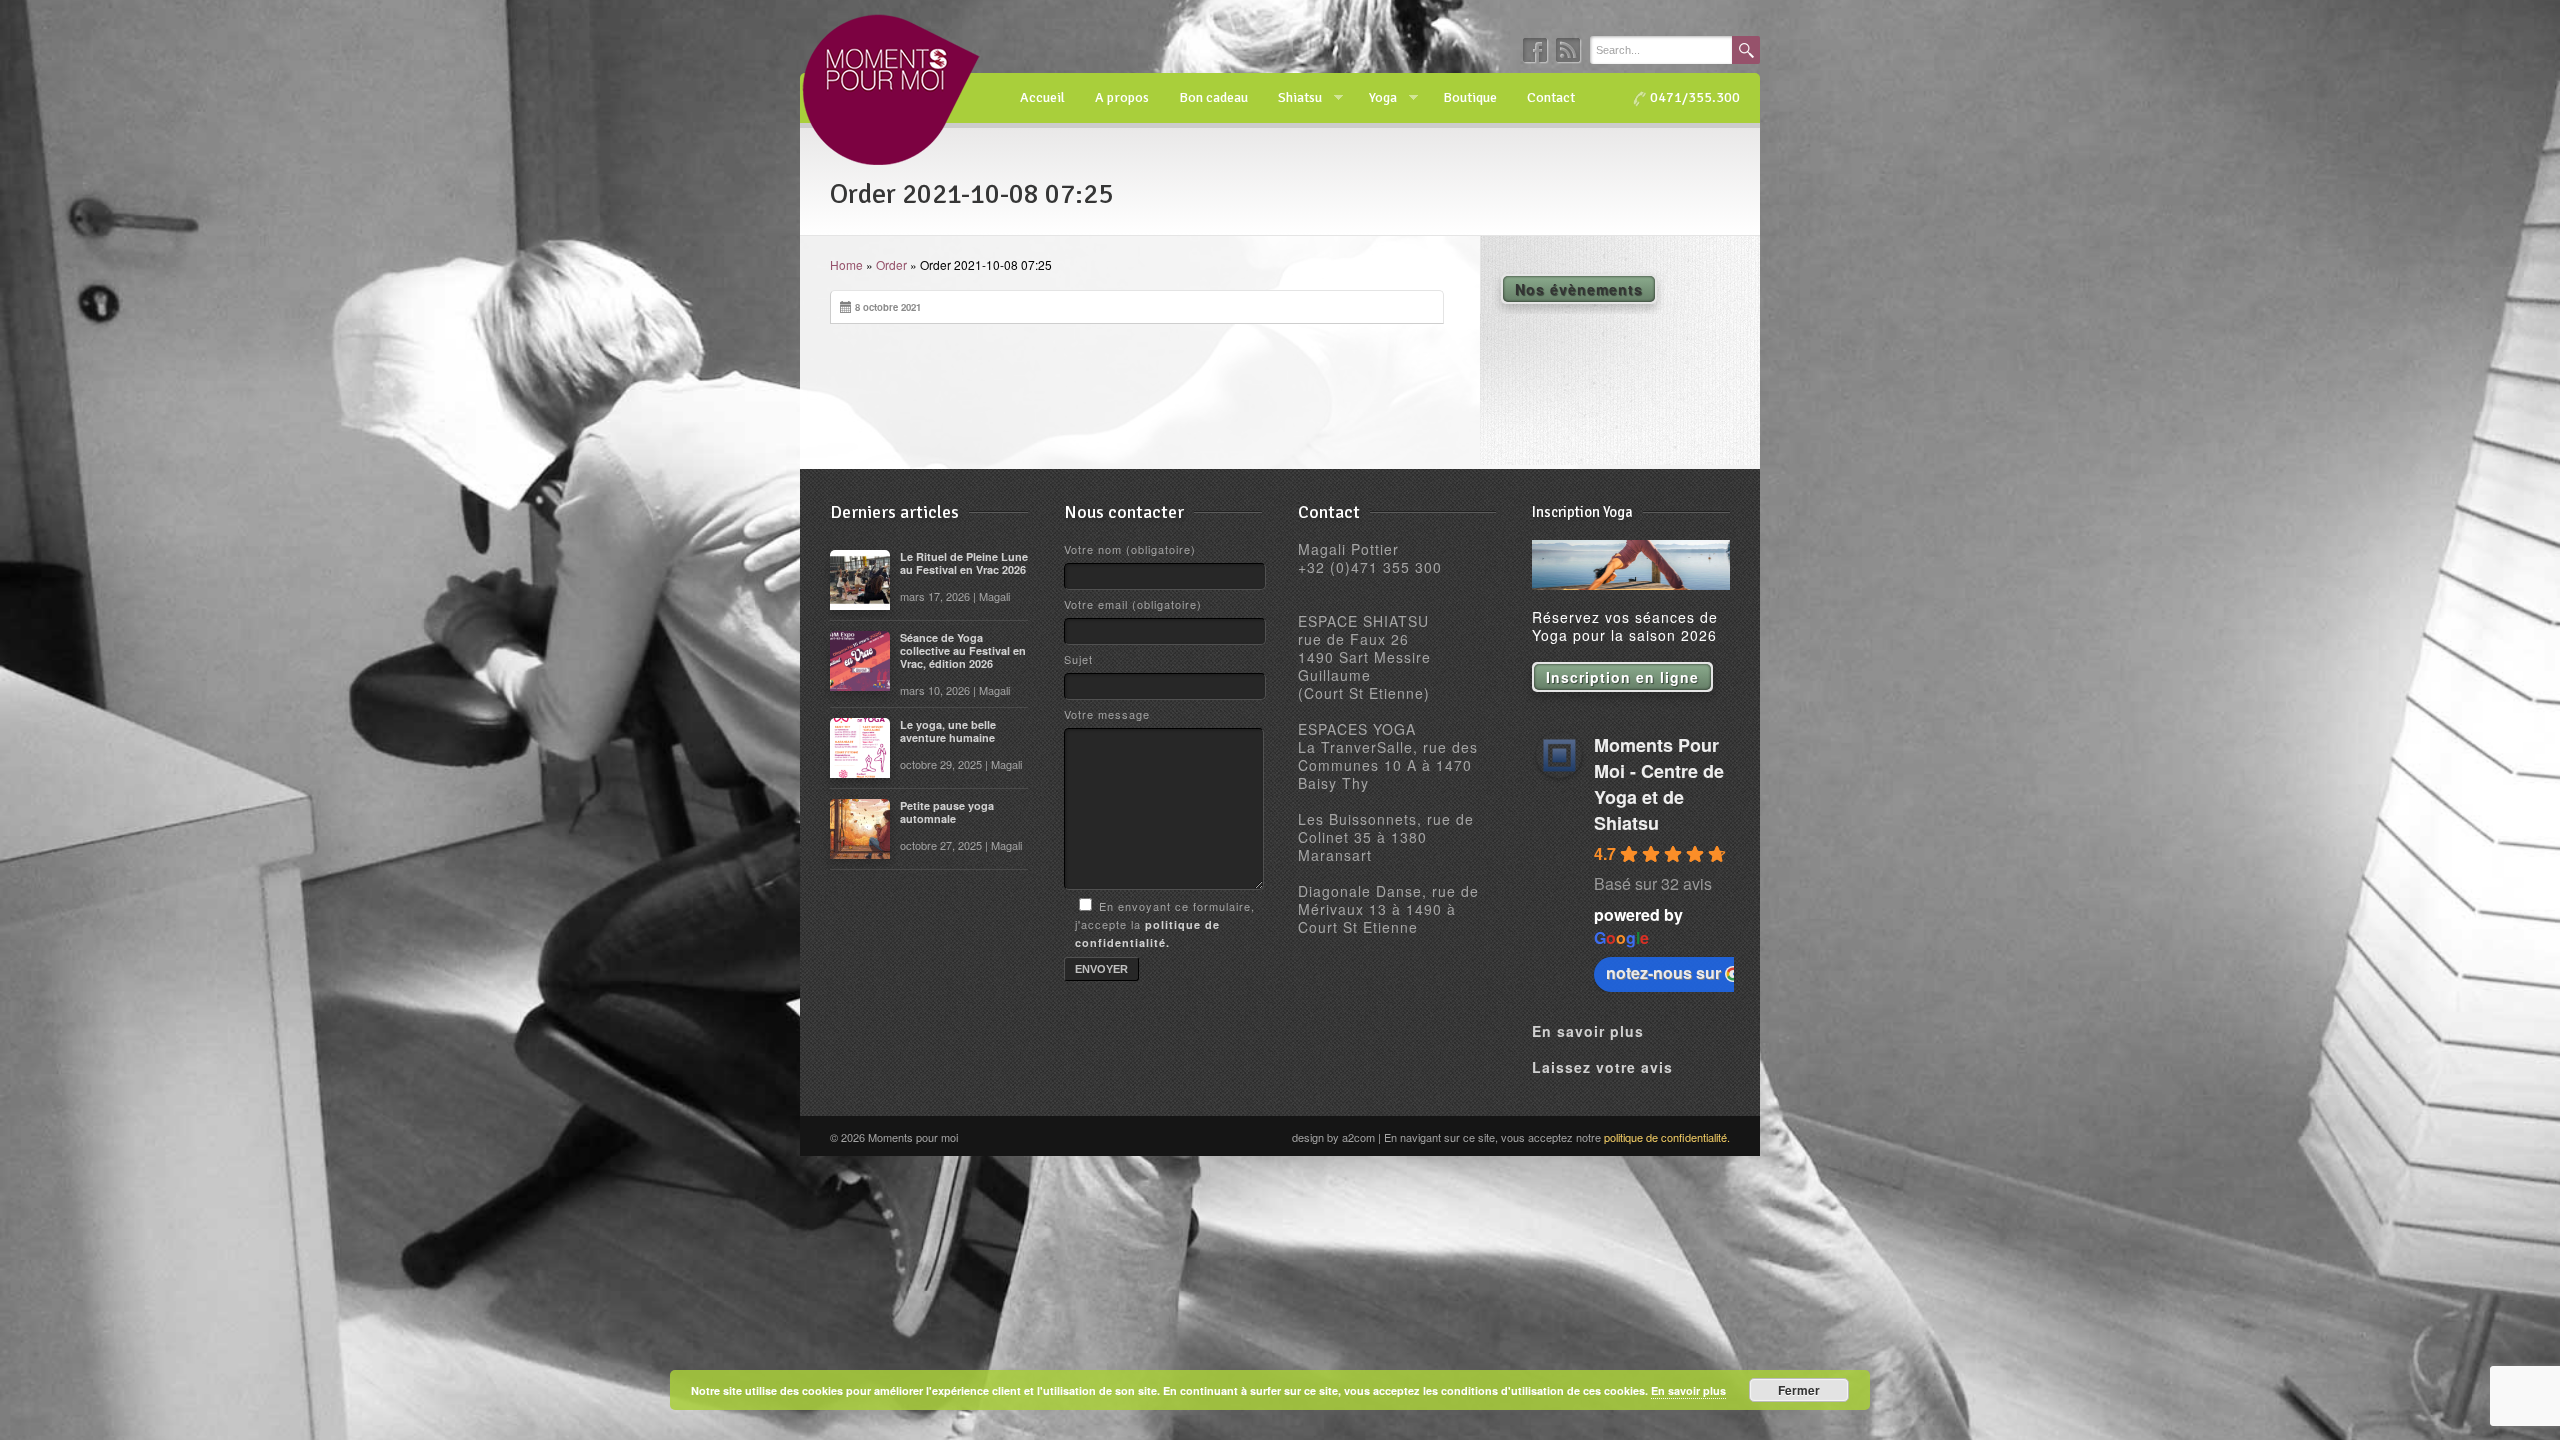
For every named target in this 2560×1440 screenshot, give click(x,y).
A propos (1122, 97)
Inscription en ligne (1622, 677)
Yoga (1375, 98)
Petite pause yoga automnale (947, 812)
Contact (1551, 97)
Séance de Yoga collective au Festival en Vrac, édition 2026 (963, 650)
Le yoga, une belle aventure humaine (948, 731)
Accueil (1042, 97)
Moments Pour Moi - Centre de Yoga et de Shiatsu (1659, 784)
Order (891, 264)
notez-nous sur (1663, 972)
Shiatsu (1292, 98)
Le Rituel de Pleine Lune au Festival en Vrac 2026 (964, 563)
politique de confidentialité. (1667, 1137)
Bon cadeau (1213, 97)
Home (846, 264)
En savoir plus (1588, 1031)
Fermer (1799, 1390)
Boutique (1470, 97)
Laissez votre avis (1602, 1067)
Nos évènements (1579, 289)
